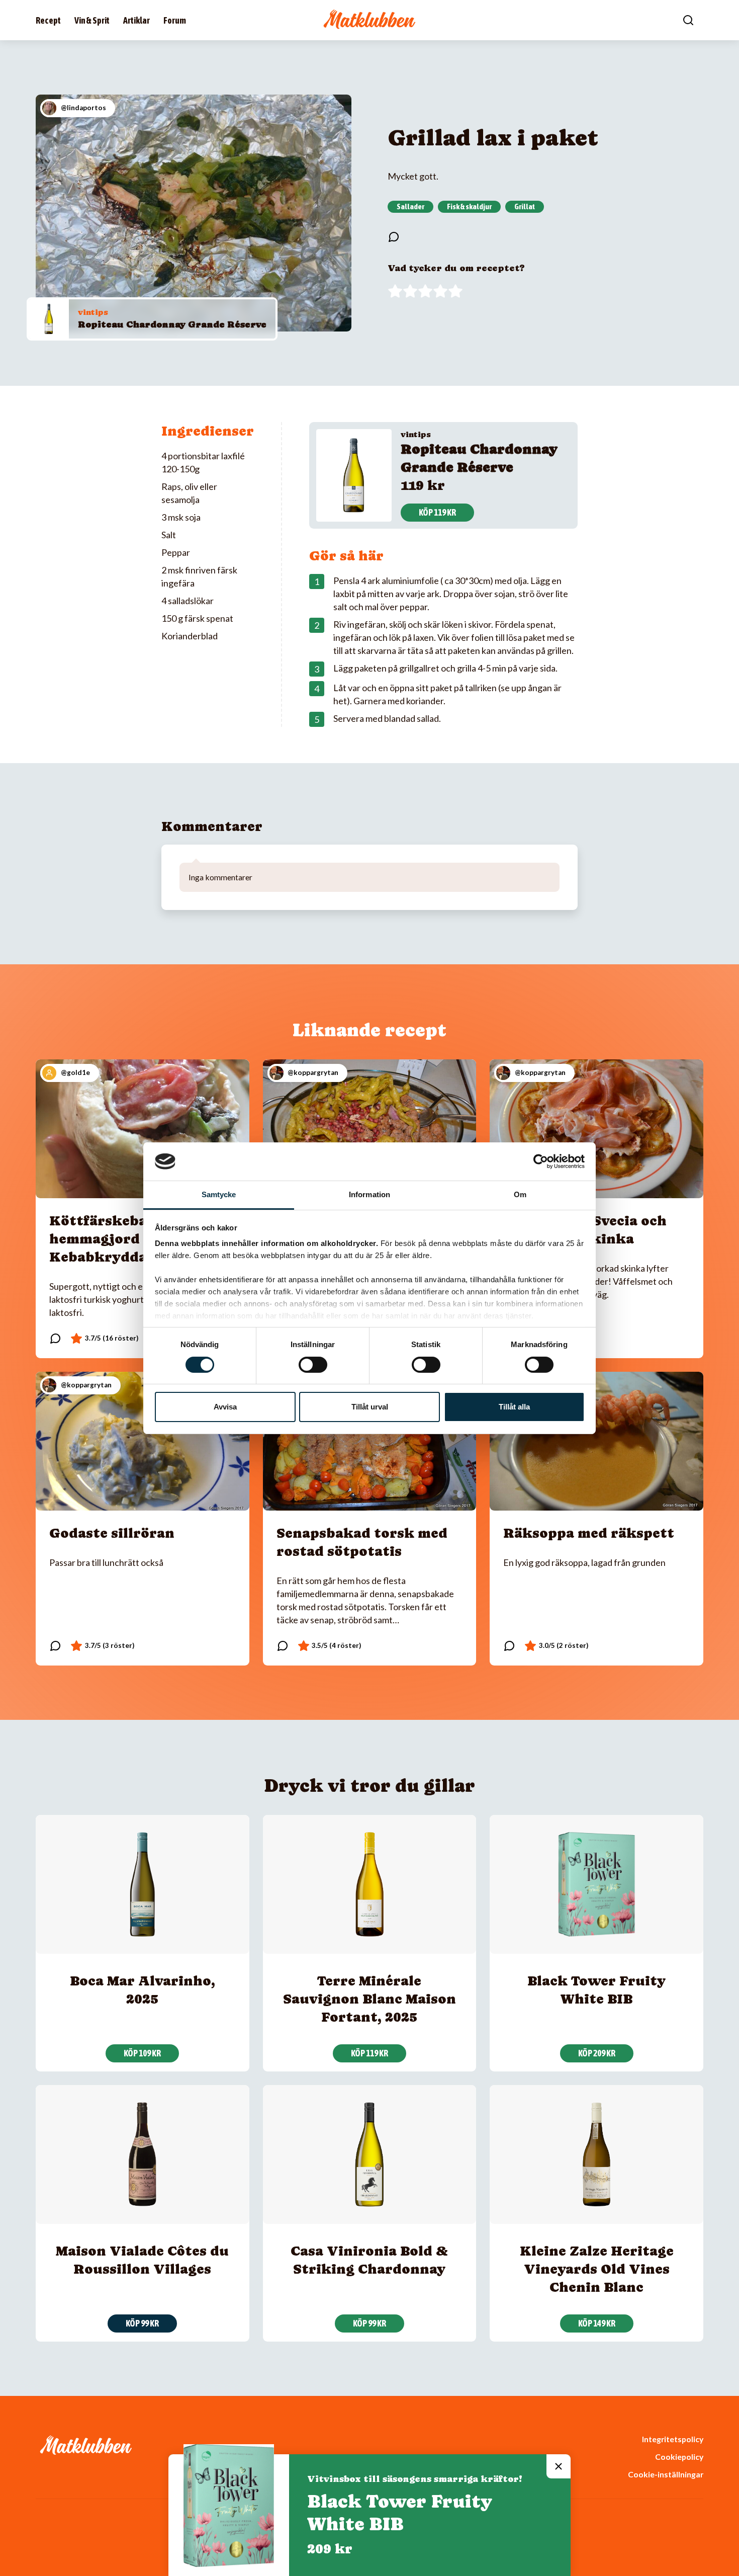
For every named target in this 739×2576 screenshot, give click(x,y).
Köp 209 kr (597, 2053)
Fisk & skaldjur (469, 206)
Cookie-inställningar (666, 2474)
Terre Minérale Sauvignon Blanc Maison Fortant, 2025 (369, 1999)
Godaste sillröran (112, 1533)
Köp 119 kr (437, 512)
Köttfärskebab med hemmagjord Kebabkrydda (119, 1239)
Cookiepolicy (679, 2457)
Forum (175, 20)
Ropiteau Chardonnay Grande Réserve (172, 324)
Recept (48, 20)
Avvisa (225, 1407)
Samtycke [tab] (219, 1194)
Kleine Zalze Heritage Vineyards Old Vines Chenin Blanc (597, 2269)
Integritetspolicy (673, 2439)
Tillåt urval (370, 1407)
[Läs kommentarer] (394, 237)
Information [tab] (369, 1194)
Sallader (410, 206)
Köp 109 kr (142, 2053)
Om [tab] (520, 1194)
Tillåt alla (514, 1407)
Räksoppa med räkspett (589, 1533)
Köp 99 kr (142, 2323)
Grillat (525, 206)
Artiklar (136, 20)
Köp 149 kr (597, 2323)
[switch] (313, 1365)
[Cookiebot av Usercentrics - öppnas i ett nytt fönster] (541, 1161)
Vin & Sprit (92, 20)
